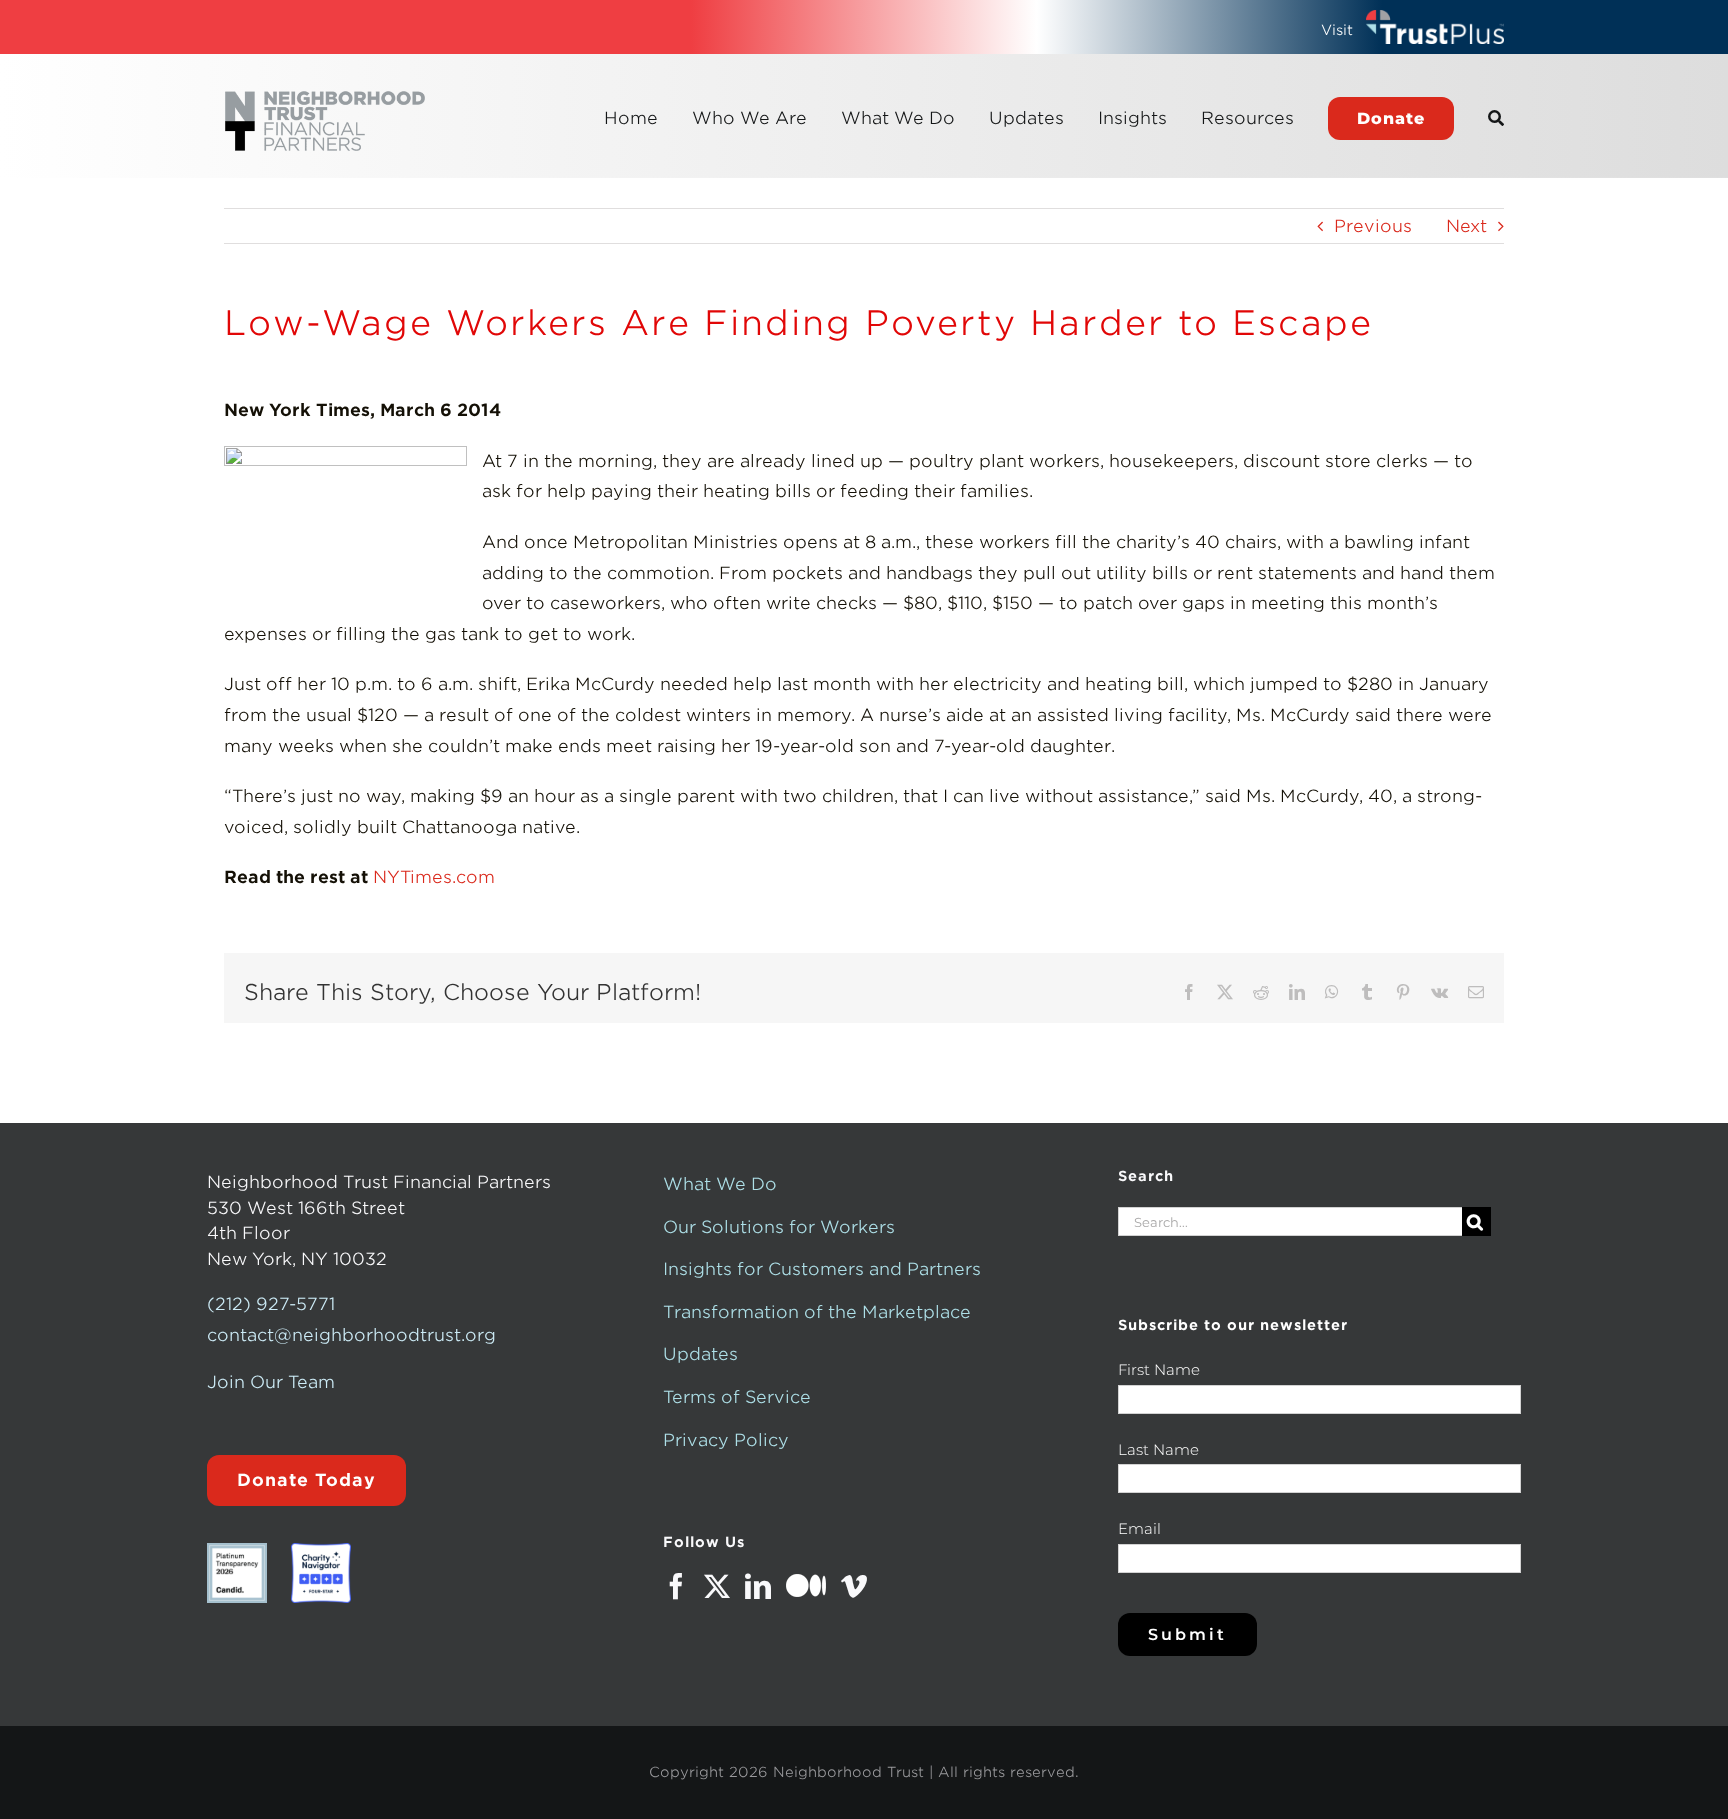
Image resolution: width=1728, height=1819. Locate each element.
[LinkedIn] (758, 1586)
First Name (1159, 1369)
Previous (1373, 226)
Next (1466, 226)
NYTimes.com (434, 877)
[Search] (1496, 118)
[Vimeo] (854, 1586)
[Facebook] (676, 1586)
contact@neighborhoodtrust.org (351, 1335)
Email (1139, 1528)
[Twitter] (717, 1586)
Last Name (1158, 1449)
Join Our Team (271, 1382)
